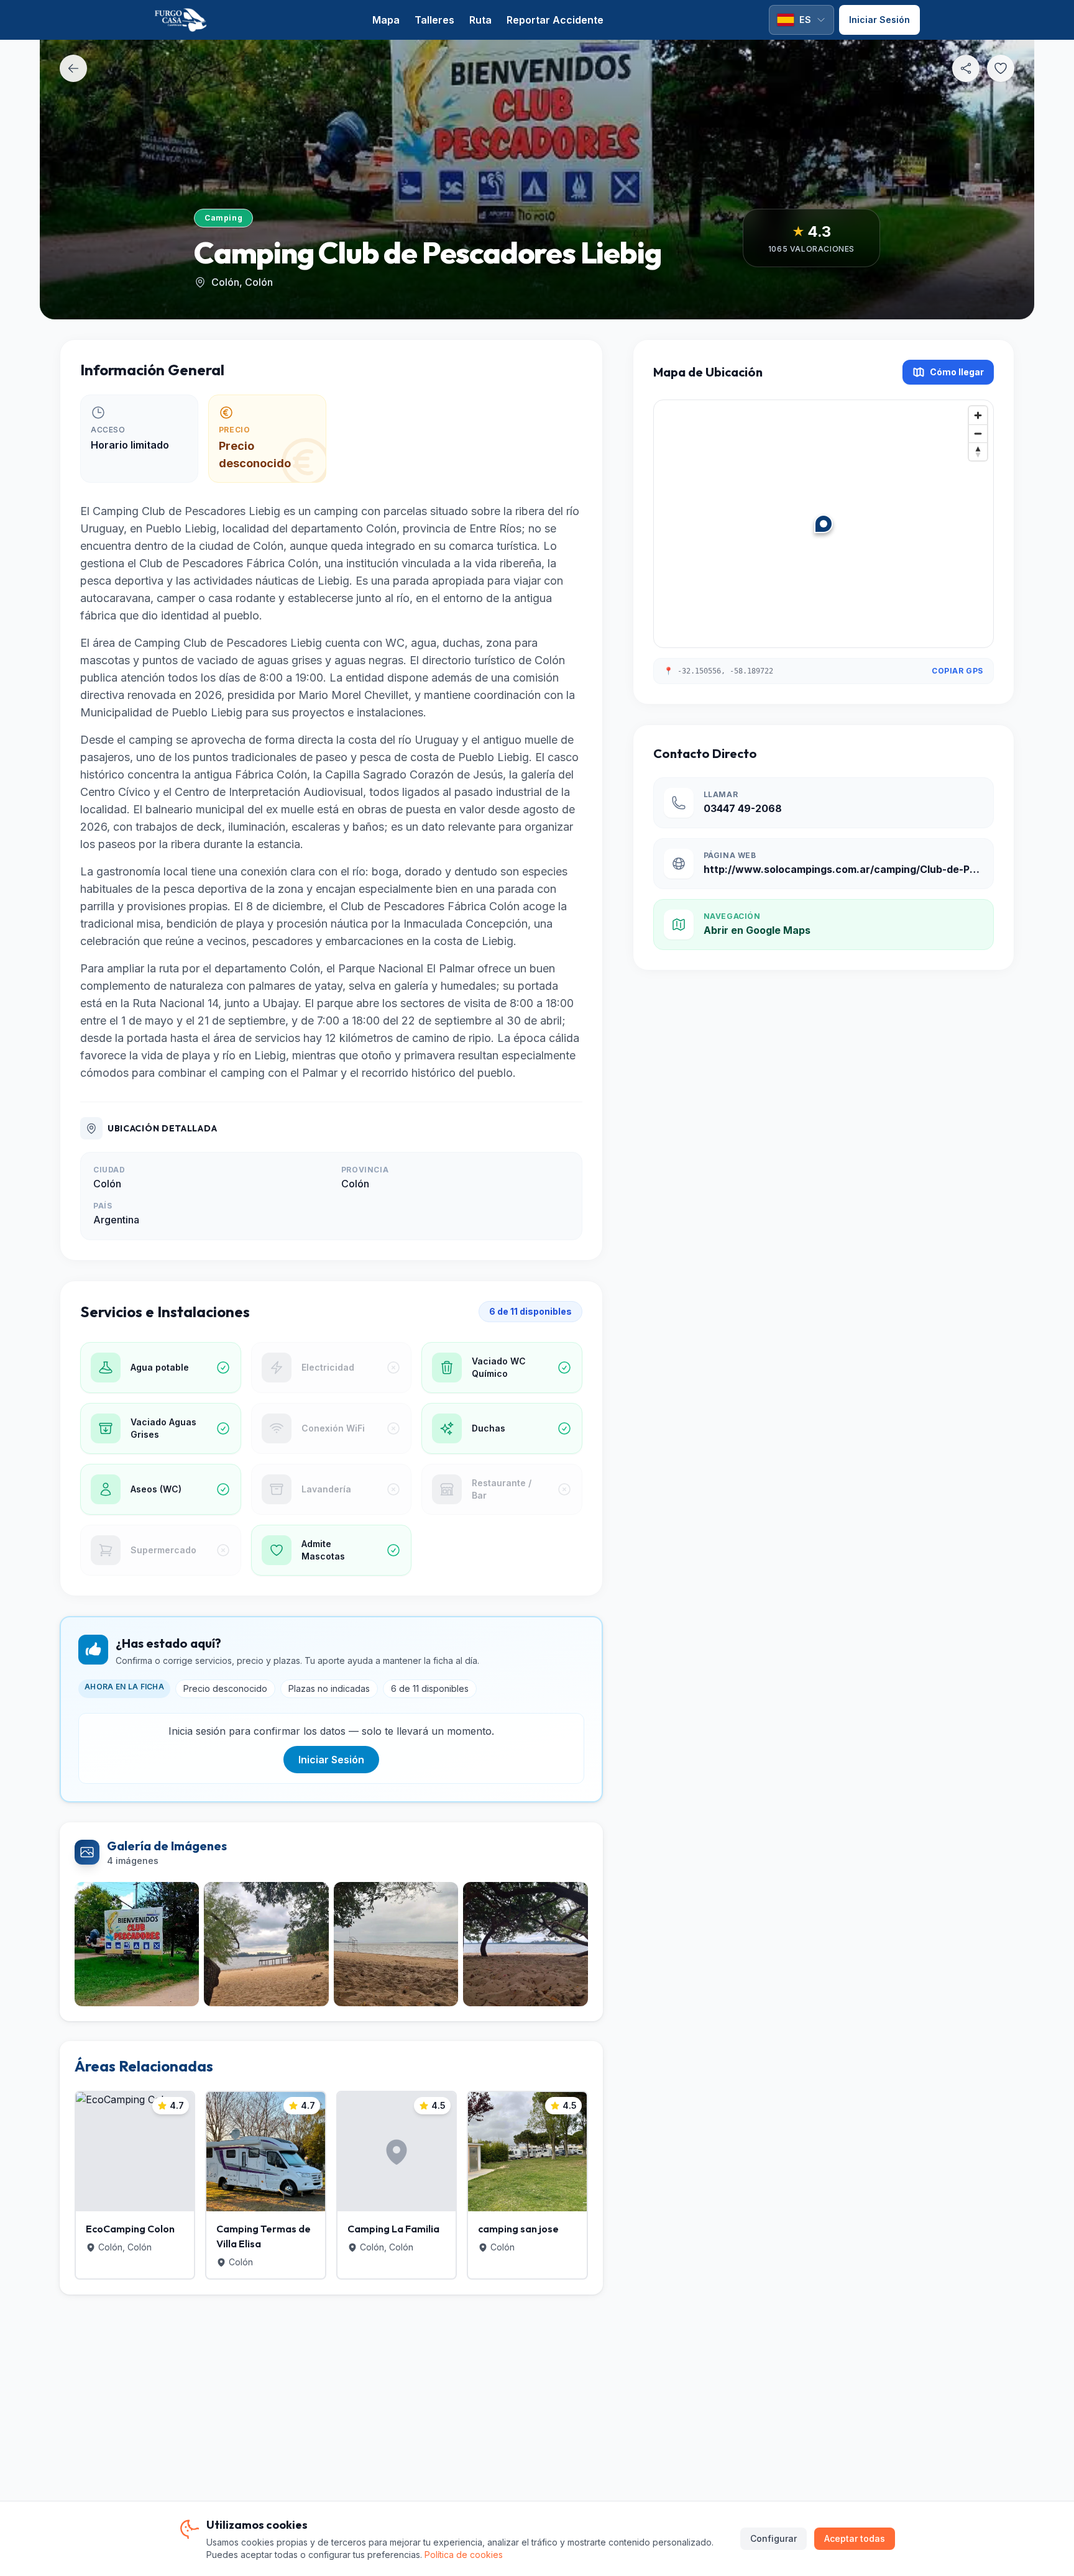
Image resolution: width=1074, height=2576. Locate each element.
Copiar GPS (957, 671)
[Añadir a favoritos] (1001, 68)
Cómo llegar (957, 372)
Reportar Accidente (555, 20)
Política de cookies (464, 2555)
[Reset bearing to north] (978, 451)
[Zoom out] (978, 433)
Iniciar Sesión (331, 1760)
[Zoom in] (978, 415)
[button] (824, 524)
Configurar (773, 2538)
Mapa (386, 20)
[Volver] (73, 68)
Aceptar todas (855, 2538)
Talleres (434, 20)
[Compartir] (966, 68)
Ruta (480, 20)
